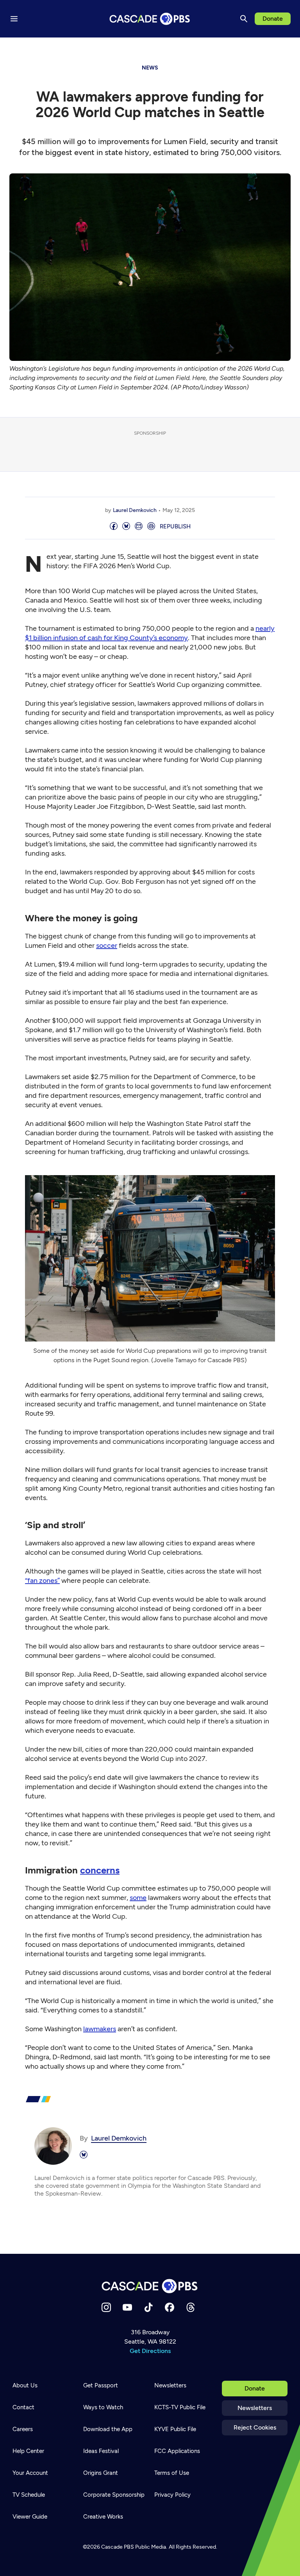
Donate (273, 19)
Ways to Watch (103, 2407)
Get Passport (101, 2385)
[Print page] (151, 527)
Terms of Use (172, 2473)
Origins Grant (101, 2473)
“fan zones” (42, 1581)
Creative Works (103, 2517)
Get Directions (150, 2351)
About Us (25, 2385)
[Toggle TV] (161, 48)
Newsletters (255, 2408)
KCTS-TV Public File (180, 2407)
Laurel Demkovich (135, 510)
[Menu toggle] (14, 19)
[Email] (139, 527)
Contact (23, 2407)
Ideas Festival (101, 2451)
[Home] (150, 2286)
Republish (175, 526)
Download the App (108, 2429)
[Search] (244, 19)
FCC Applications (177, 2451)
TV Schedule (29, 2495)
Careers (23, 2429)
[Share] (114, 527)
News (150, 68)
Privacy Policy (172, 2495)
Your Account (30, 2473)
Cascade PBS (118, 2547)
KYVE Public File (175, 2429)
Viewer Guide (30, 2517)
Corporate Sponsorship (114, 2495)
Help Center (28, 2451)
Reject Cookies (255, 2427)
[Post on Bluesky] (126, 527)
